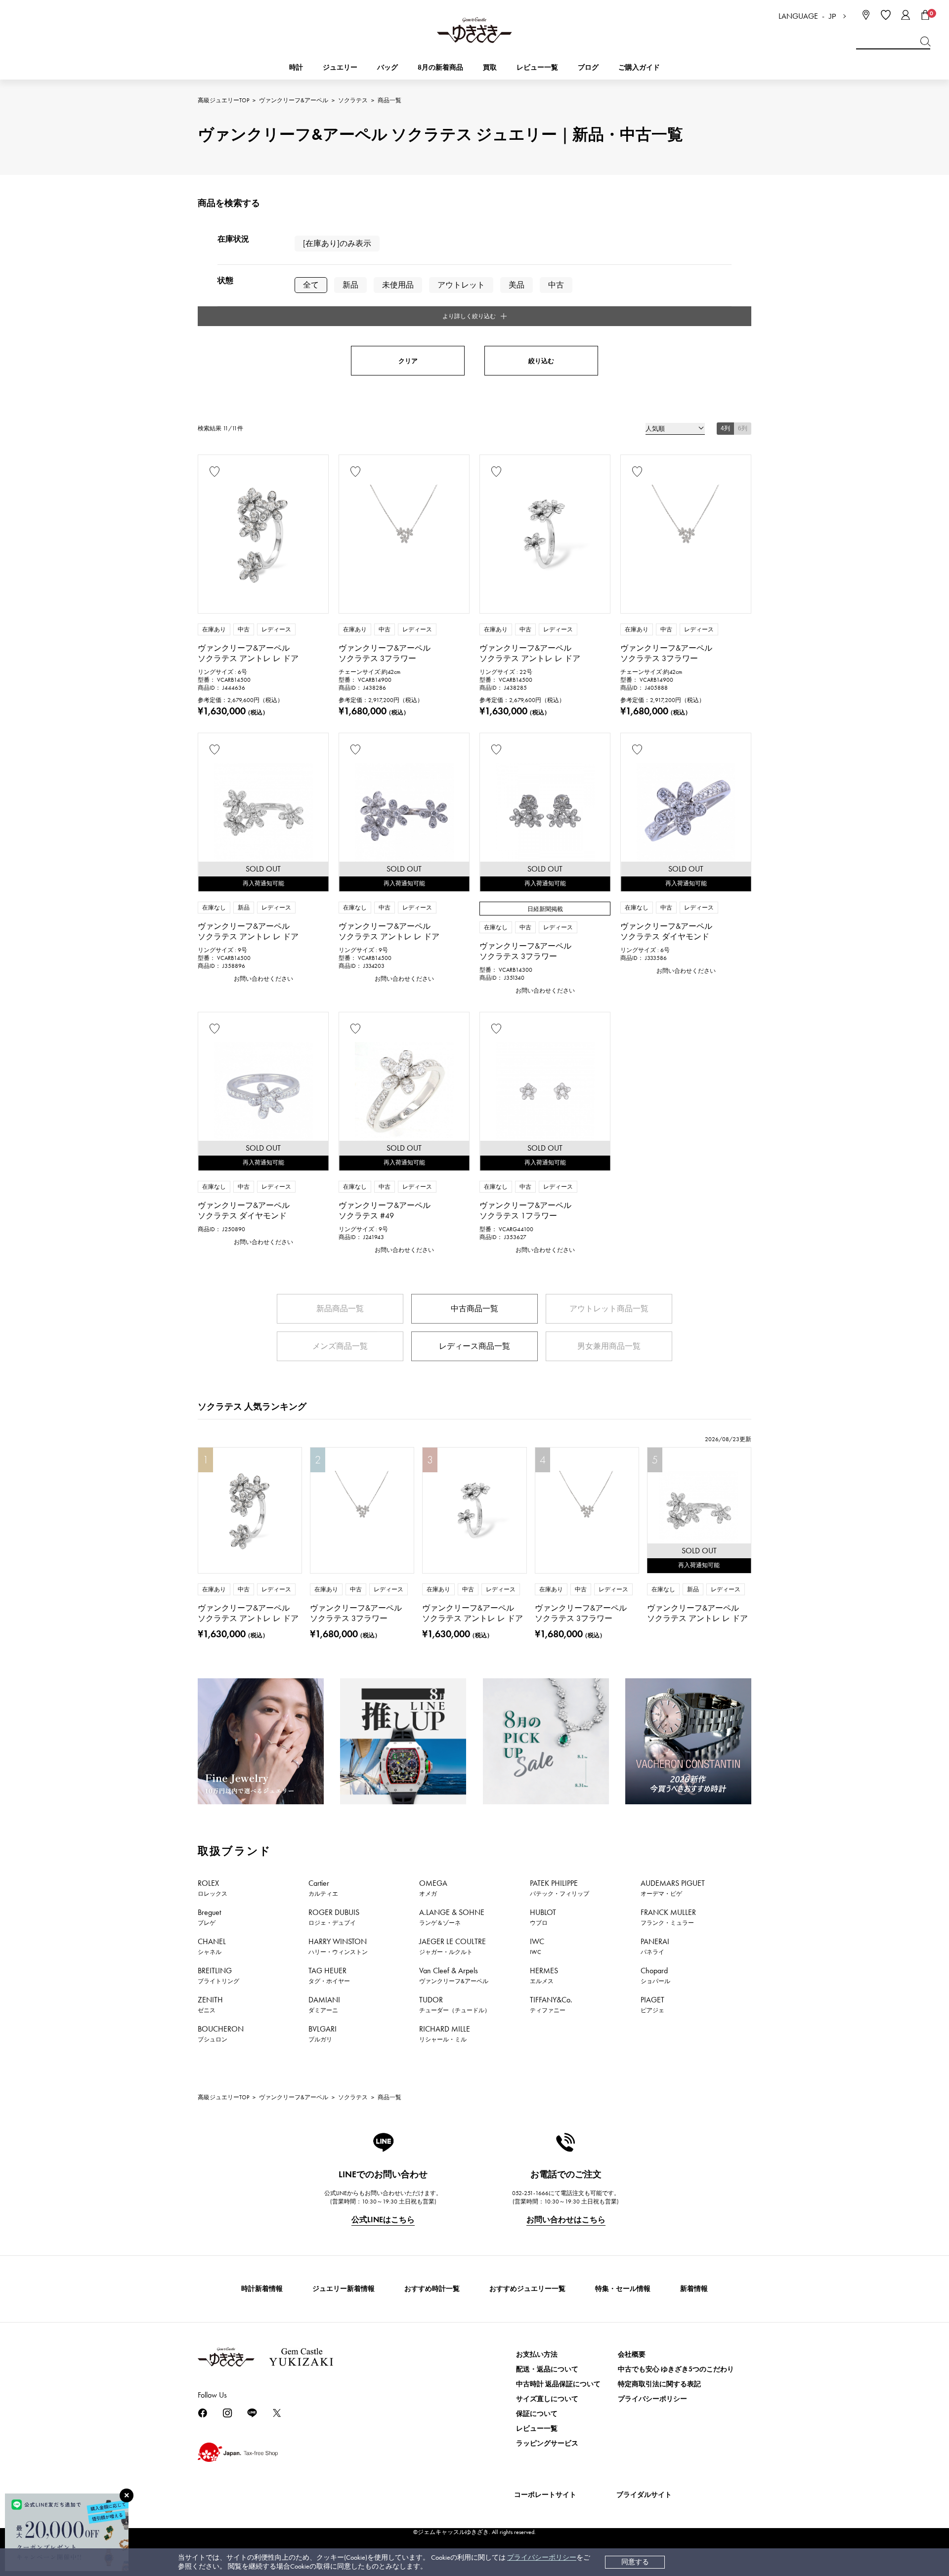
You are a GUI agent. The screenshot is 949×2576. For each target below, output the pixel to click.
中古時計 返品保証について (558, 2384)
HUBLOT (543, 1917)
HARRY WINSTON (338, 1946)
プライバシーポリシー (542, 2557)
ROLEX (213, 1888)
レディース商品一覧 (474, 1346)
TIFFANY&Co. (551, 2004)
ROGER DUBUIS (334, 1917)
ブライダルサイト (644, 2495)
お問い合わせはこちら (566, 2220)
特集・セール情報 (623, 2289)
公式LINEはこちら (383, 2220)
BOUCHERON (221, 2034)
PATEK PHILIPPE (560, 1888)
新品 (350, 285)
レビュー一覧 (537, 2429)
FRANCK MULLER (668, 1917)
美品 (517, 285)
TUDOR (455, 2004)
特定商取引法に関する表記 (659, 2384)
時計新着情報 (262, 2289)
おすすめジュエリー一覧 (527, 2289)
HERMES (544, 1975)
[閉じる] (127, 2495)
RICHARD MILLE (445, 2034)
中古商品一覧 (474, 1309)
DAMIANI (324, 2004)
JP (832, 17)
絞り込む (541, 361)
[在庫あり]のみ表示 (337, 243)
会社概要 (632, 2354)
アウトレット (461, 285)
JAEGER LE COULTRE (453, 1946)
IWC (537, 1946)
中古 (556, 285)
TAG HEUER (329, 1975)
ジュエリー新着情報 (344, 2289)
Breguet (209, 1917)
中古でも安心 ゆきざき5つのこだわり (676, 2369)
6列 (743, 428)
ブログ (588, 67)
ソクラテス (353, 100)
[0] (925, 15)
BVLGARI (323, 2034)
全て (311, 285)
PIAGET (652, 2004)
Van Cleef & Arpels (454, 1975)
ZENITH (210, 2004)
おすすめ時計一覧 (432, 2289)
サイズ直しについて (547, 2399)
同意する (635, 2562)
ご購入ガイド (639, 67)
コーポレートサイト (545, 2495)
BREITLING (218, 1975)
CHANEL (212, 1946)
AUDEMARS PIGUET (673, 1888)
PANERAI (655, 1946)
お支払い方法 (537, 2354)
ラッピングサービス (547, 2443)
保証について (537, 2414)
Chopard (655, 1975)
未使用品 (398, 285)
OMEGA (433, 1888)
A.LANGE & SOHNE (452, 1917)
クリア (408, 361)
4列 (725, 428)
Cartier (323, 1888)
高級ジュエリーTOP (223, 100)
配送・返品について (547, 2369)
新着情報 (694, 2289)
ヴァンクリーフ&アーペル (294, 100)
